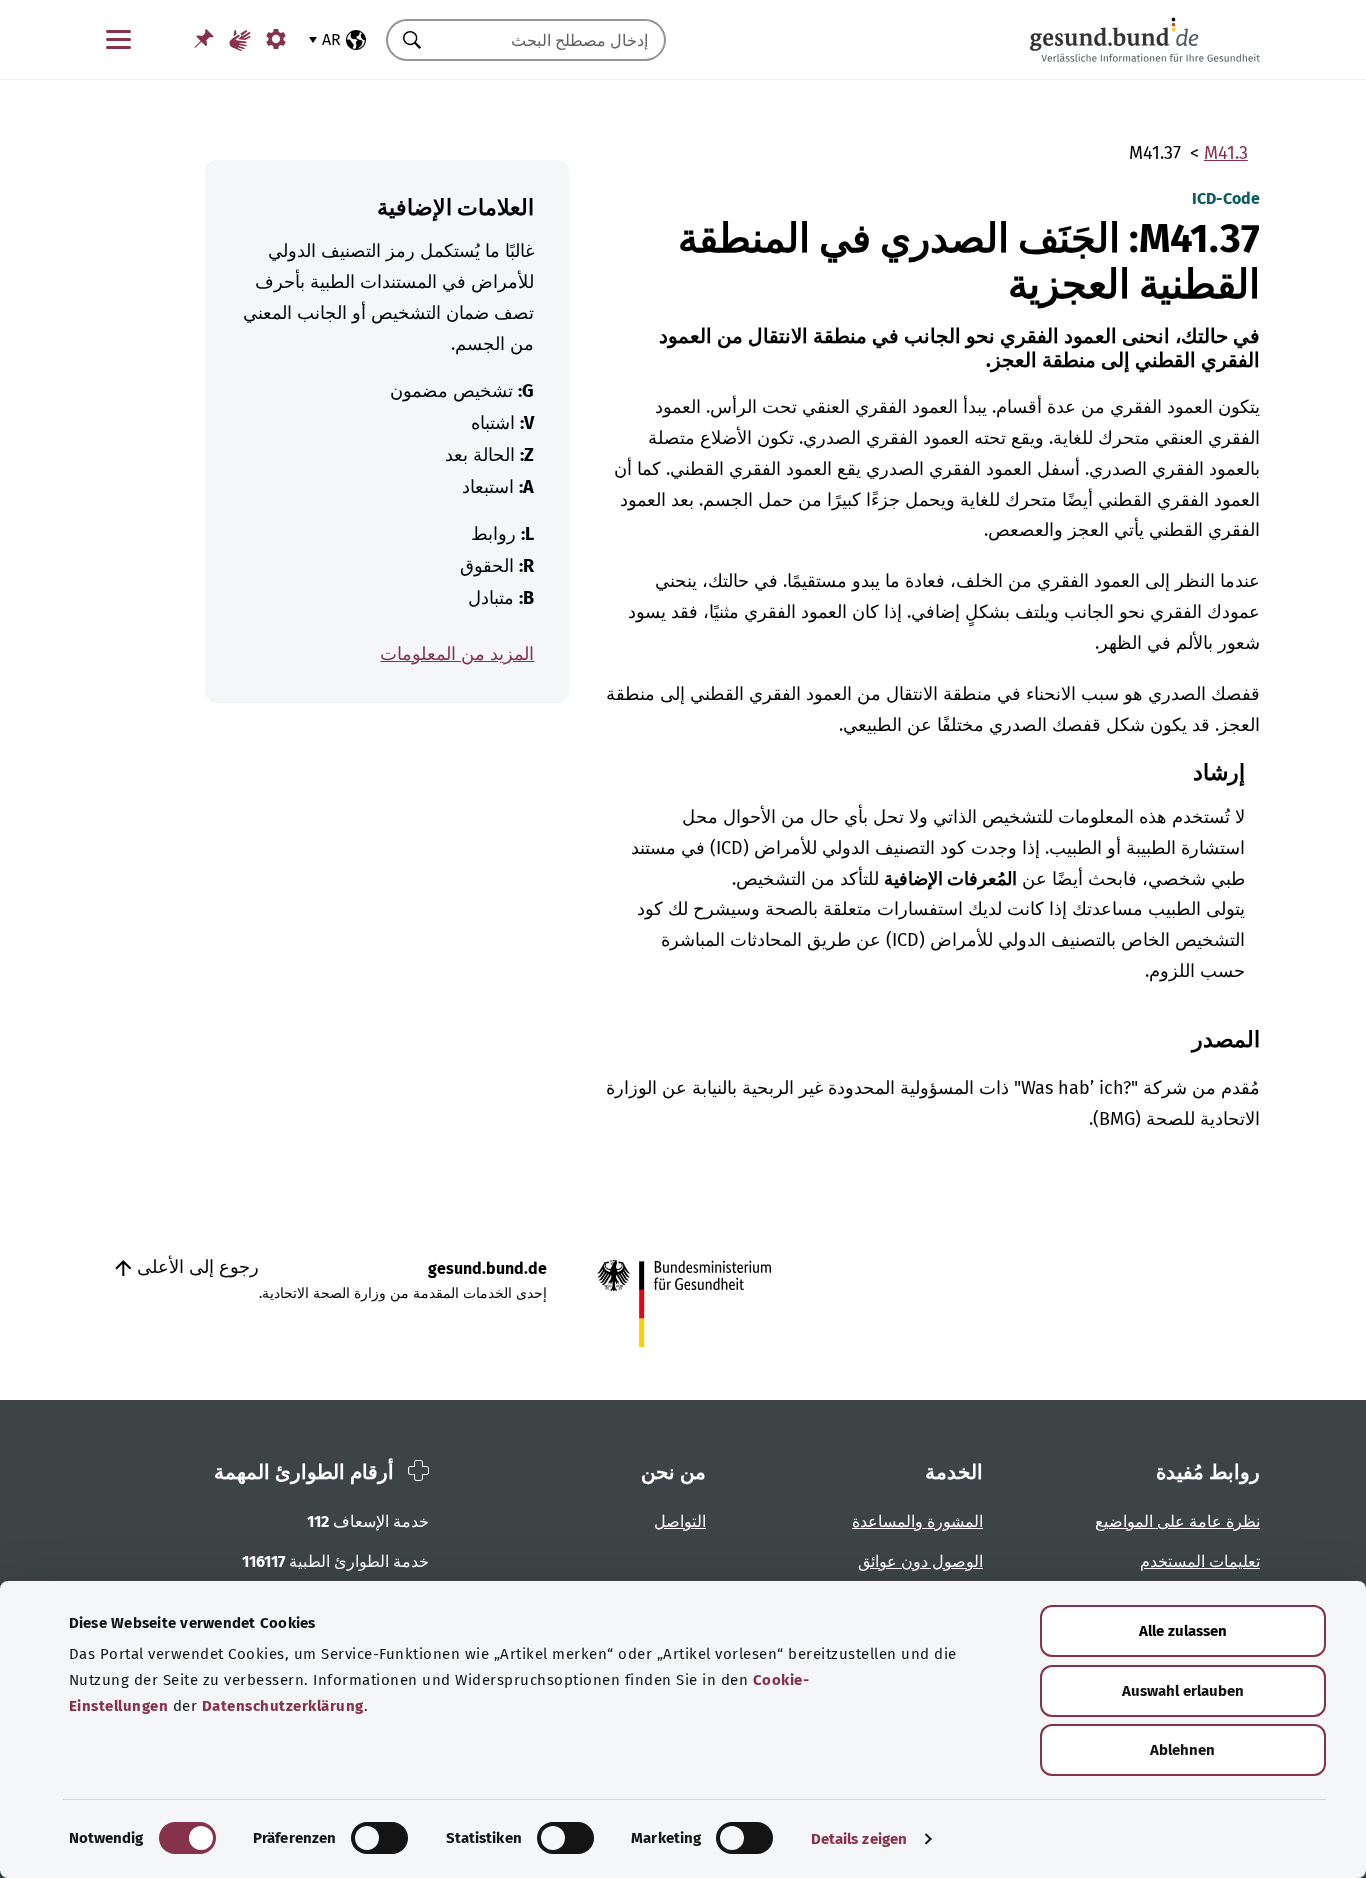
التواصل (680, 1521)
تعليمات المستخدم (1200, 1561)
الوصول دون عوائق (920, 1561)
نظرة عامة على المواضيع (1177, 1521)
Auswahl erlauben (1183, 1691)
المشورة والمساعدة (917, 1521)
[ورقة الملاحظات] (204, 38)
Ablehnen (1182, 1750)
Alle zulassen (1183, 1631)
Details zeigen (859, 1839)
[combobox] (551, 40)
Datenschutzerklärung (283, 1706)
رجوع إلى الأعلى (195, 1267)
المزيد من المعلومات (457, 654)
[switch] (379, 1838)
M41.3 (1226, 153)
